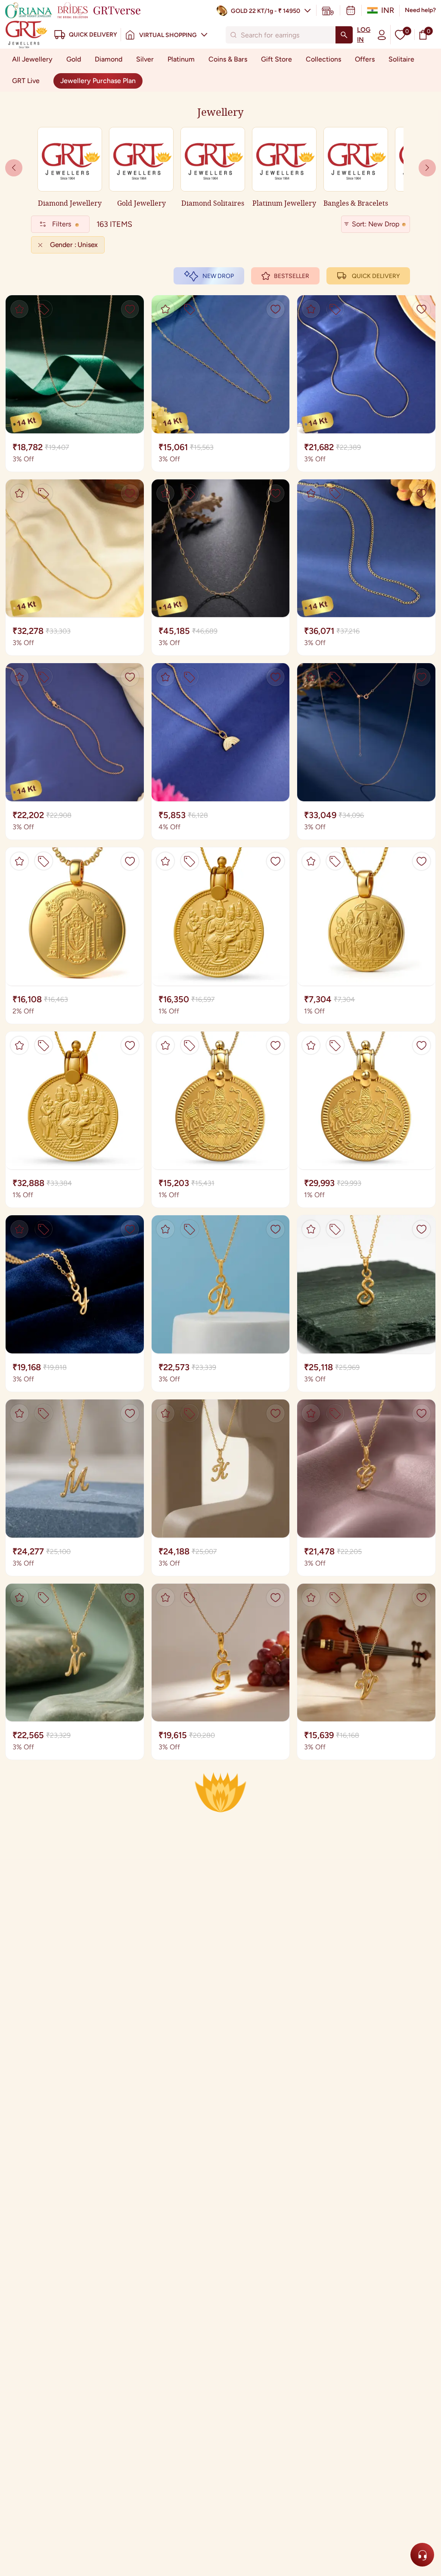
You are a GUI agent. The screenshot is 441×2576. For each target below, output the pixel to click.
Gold (74, 59)
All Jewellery (32, 59)
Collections (323, 59)
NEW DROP (218, 276)
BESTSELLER (292, 276)
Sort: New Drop (376, 224)
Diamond (109, 59)
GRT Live (26, 81)
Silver (145, 59)
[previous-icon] (427, 168)
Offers (365, 59)
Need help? (420, 10)
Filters (62, 224)
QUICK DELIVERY (376, 276)
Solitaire (401, 59)
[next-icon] (14, 168)
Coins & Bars (228, 59)
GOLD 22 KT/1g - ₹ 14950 (266, 11)
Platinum (181, 59)
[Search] (344, 35)
